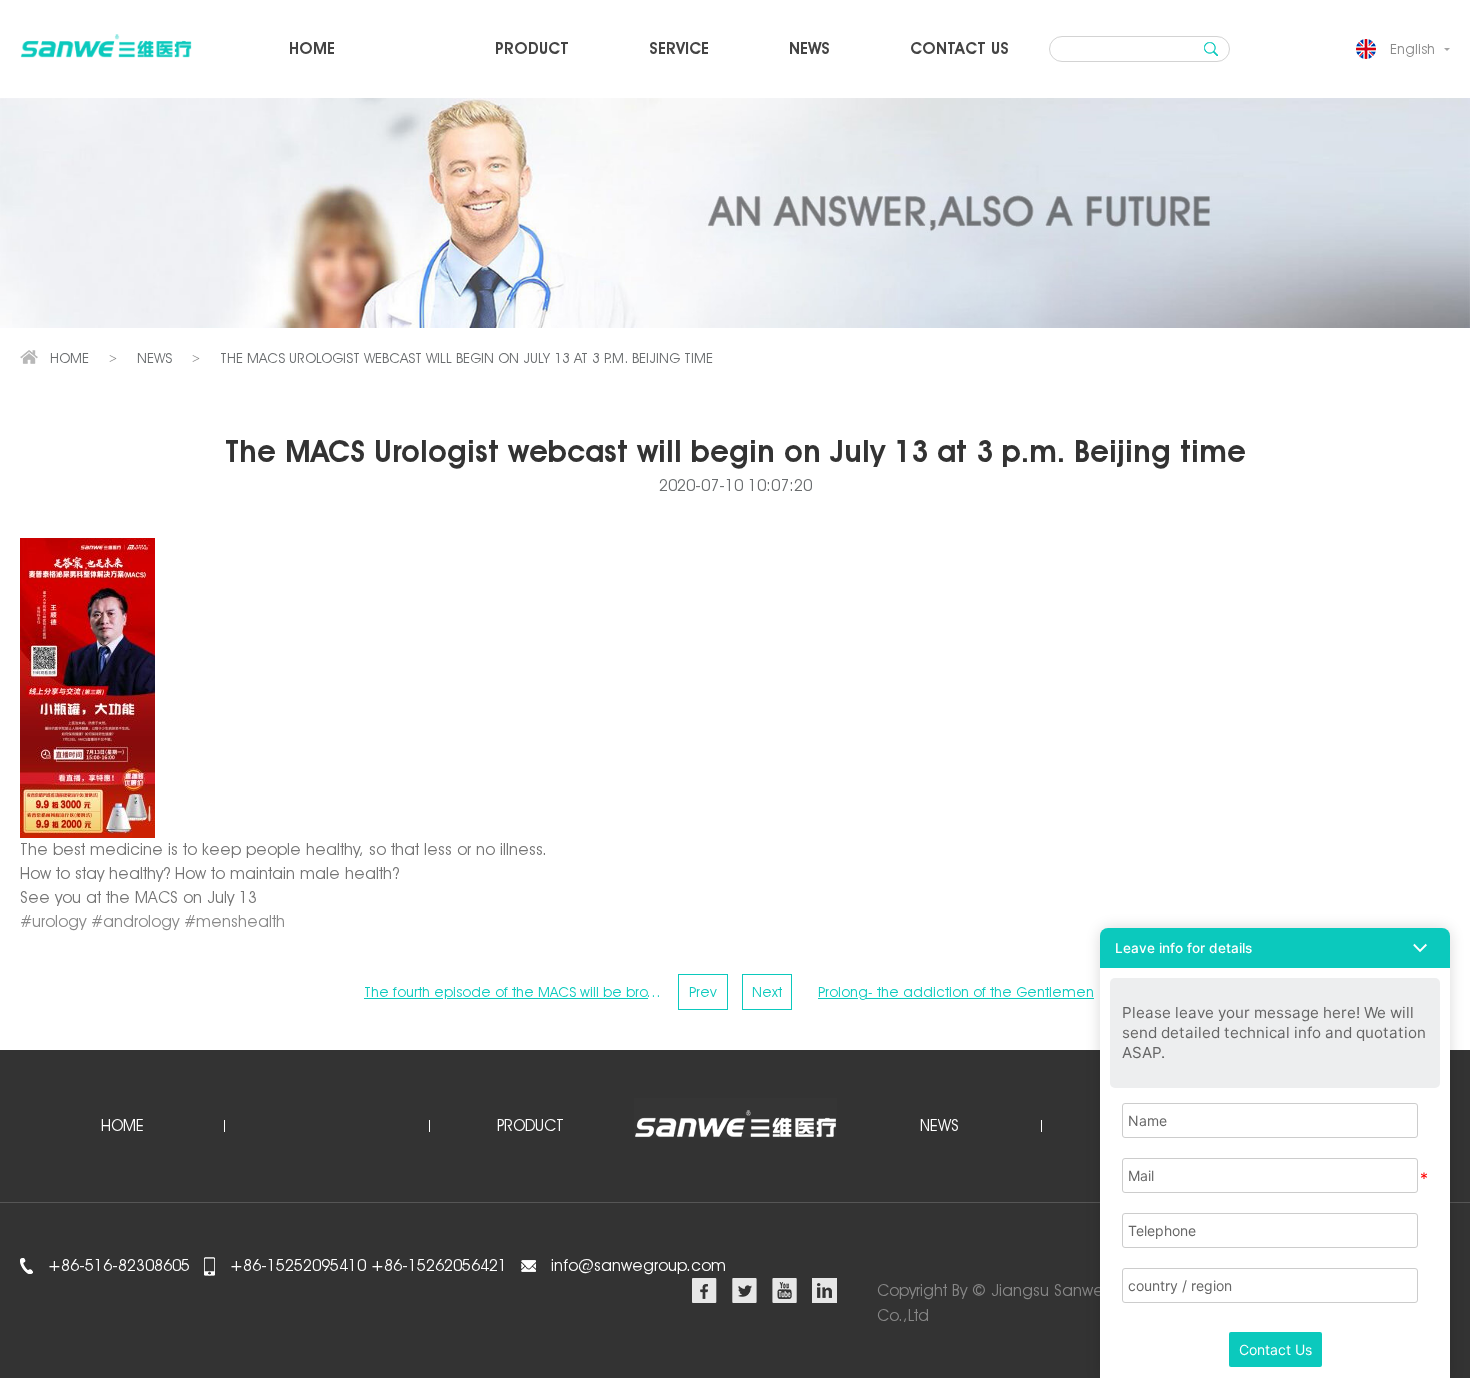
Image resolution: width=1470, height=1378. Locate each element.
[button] (1275, 948)
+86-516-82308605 (116, 1265)
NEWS (809, 48)
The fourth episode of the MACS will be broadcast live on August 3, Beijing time (514, 992)
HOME (312, 48)
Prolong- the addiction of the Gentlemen (956, 992)
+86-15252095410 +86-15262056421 (366, 1265)
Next (767, 992)
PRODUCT (532, 48)
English (1412, 49)
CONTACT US (959, 48)
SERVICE (679, 48)
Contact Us (1275, 1349)
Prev (703, 992)
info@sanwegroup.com (638, 1265)
